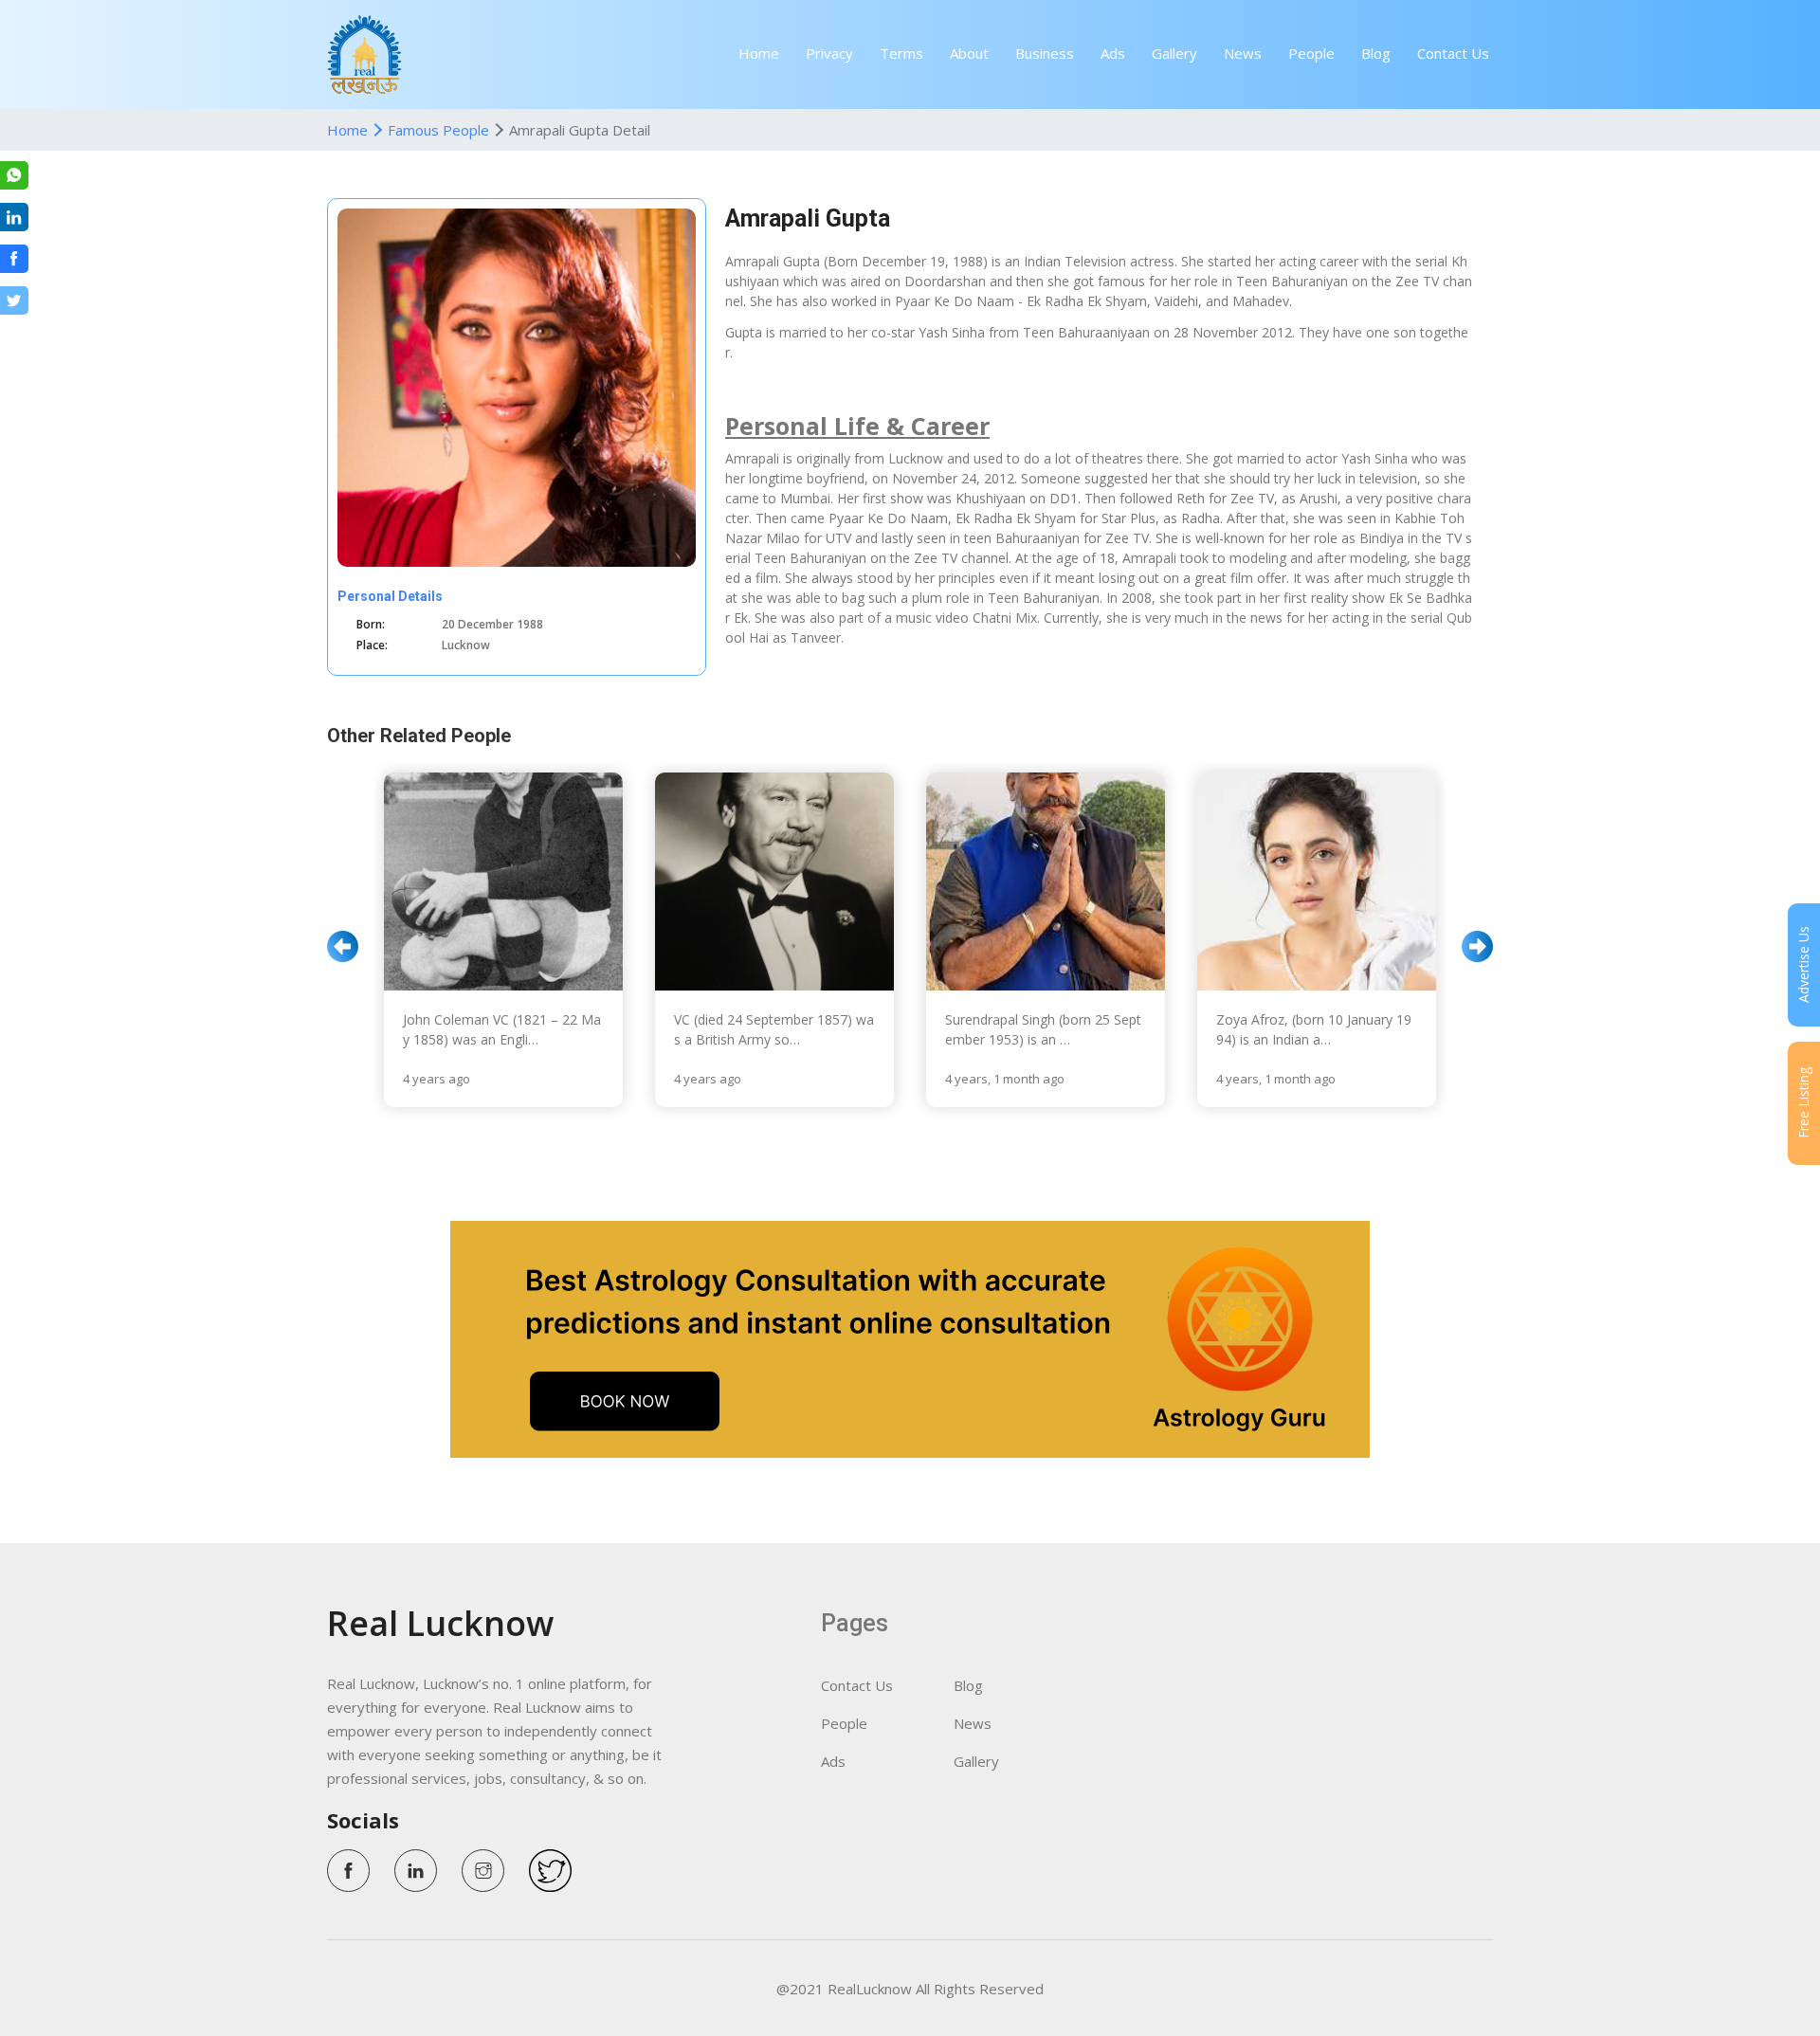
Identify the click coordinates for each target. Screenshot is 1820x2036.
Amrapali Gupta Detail (580, 130)
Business (1045, 53)
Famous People (438, 130)
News (1243, 53)
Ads (1113, 53)
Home (759, 53)
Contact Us (1453, 53)
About (969, 53)
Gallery (1174, 53)
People (1311, 53)
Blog (1376, 53)
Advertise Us (1803, 965)
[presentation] (343, 946)
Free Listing (1803, 1104)
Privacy (829, 53)
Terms (901, 53)
